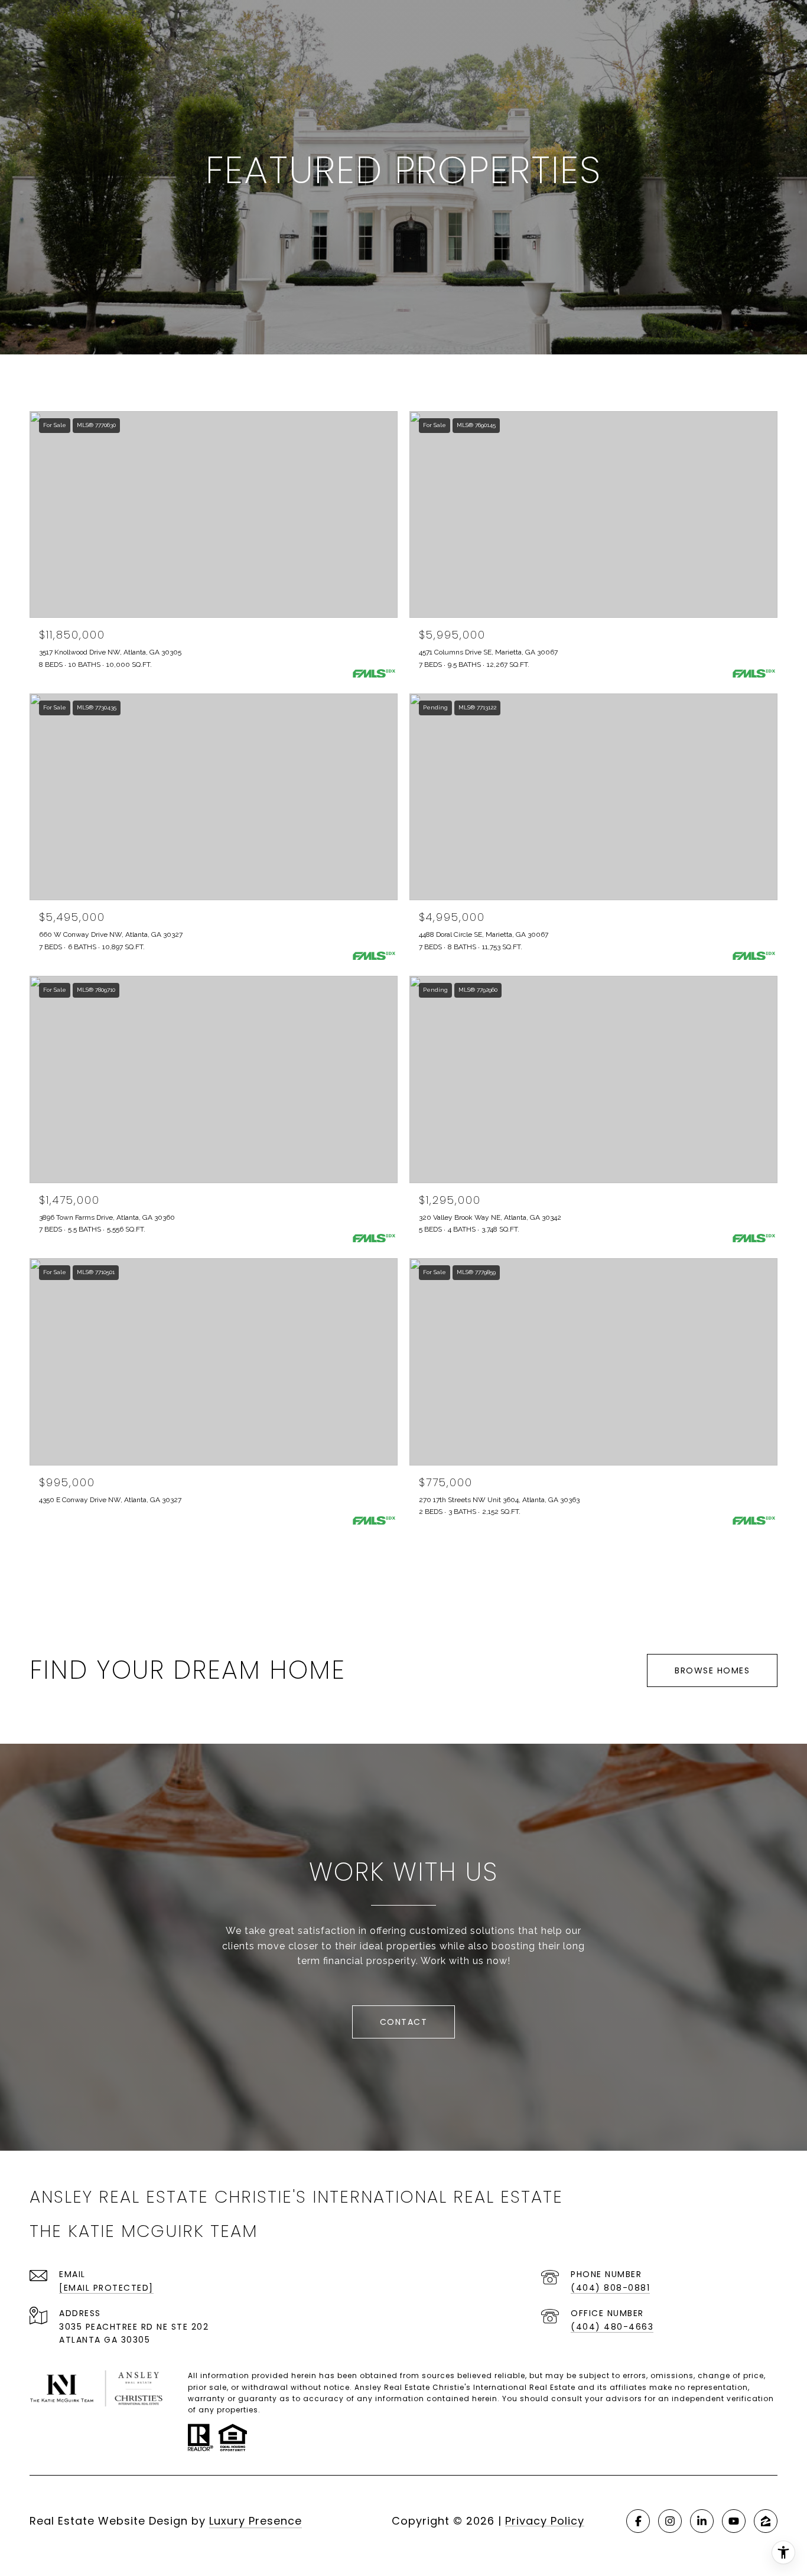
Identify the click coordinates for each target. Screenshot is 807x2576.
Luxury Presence (256, 2521)
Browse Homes (712, 1670)
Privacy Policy (545, 2521)
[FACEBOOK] (638, 2521)
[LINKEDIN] (702, 2521)
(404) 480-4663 (612, 2327)
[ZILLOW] (766, 2521)
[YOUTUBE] (734, 2521)
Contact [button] (404, 2022)
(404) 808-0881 (610, 2288)
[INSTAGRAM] (670, 2521)
